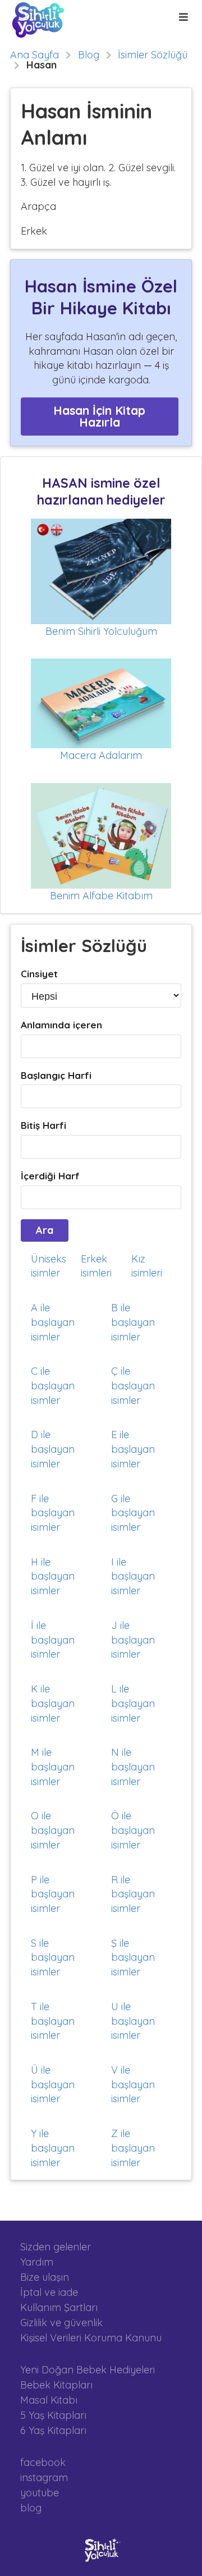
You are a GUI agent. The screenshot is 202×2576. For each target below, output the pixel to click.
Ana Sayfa (35, 55)
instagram (44, 2477)
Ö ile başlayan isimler (133, 1830)
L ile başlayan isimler (133, 1703)
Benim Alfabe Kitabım (101, 896)
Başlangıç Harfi (56, 1075)
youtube (40, 2493)
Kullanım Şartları (59, 2307)
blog (31, 2508)
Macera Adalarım (101, 755)
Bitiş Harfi (43, 1125)
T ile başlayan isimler (53, 2021)
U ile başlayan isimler (133, 2021)
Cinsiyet (39, 974)
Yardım (37, 2262)
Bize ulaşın (45, 2277)
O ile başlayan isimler (53, 1830)
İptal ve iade (49, 2292)
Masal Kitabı (49, 2400)
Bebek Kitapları (56, 2385)
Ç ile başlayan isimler (133, 1385)
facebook (43, 2463)
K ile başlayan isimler (53, 1703)
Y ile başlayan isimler (53, 2148)
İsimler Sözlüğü (153, 55)
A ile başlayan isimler (53, 1322)
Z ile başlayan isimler (133, 2148)
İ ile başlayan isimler (53, 1640)
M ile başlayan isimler (53, 1767)
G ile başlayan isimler (133, 1513)
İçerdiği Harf (50, 1176)
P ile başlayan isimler (53, 1894)
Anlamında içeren (61, 1025)
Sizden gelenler (56, 2247)
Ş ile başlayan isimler (133, 1957)
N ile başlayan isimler (133, 1767)
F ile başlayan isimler (53, 1513)
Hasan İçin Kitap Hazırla (99, 416)
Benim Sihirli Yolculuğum (101, 631)
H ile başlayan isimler (53, 1576)
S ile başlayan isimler (53, 1957)
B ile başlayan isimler (133, 1322)
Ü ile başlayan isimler (53, 2084)
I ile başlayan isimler (133, 1576)
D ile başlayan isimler (53, 1449)
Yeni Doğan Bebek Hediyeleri (88, 2370)
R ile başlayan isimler (133, 1894)
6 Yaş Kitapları (53, 2430)
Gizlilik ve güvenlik (61, 2323)
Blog (89, 55)
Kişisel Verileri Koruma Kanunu (91, 2337)
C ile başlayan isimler (53, 1385)
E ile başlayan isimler (133, 1449)
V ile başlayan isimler (133, 2084)
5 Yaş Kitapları (53, 2415)
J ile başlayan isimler (133, 1640)
